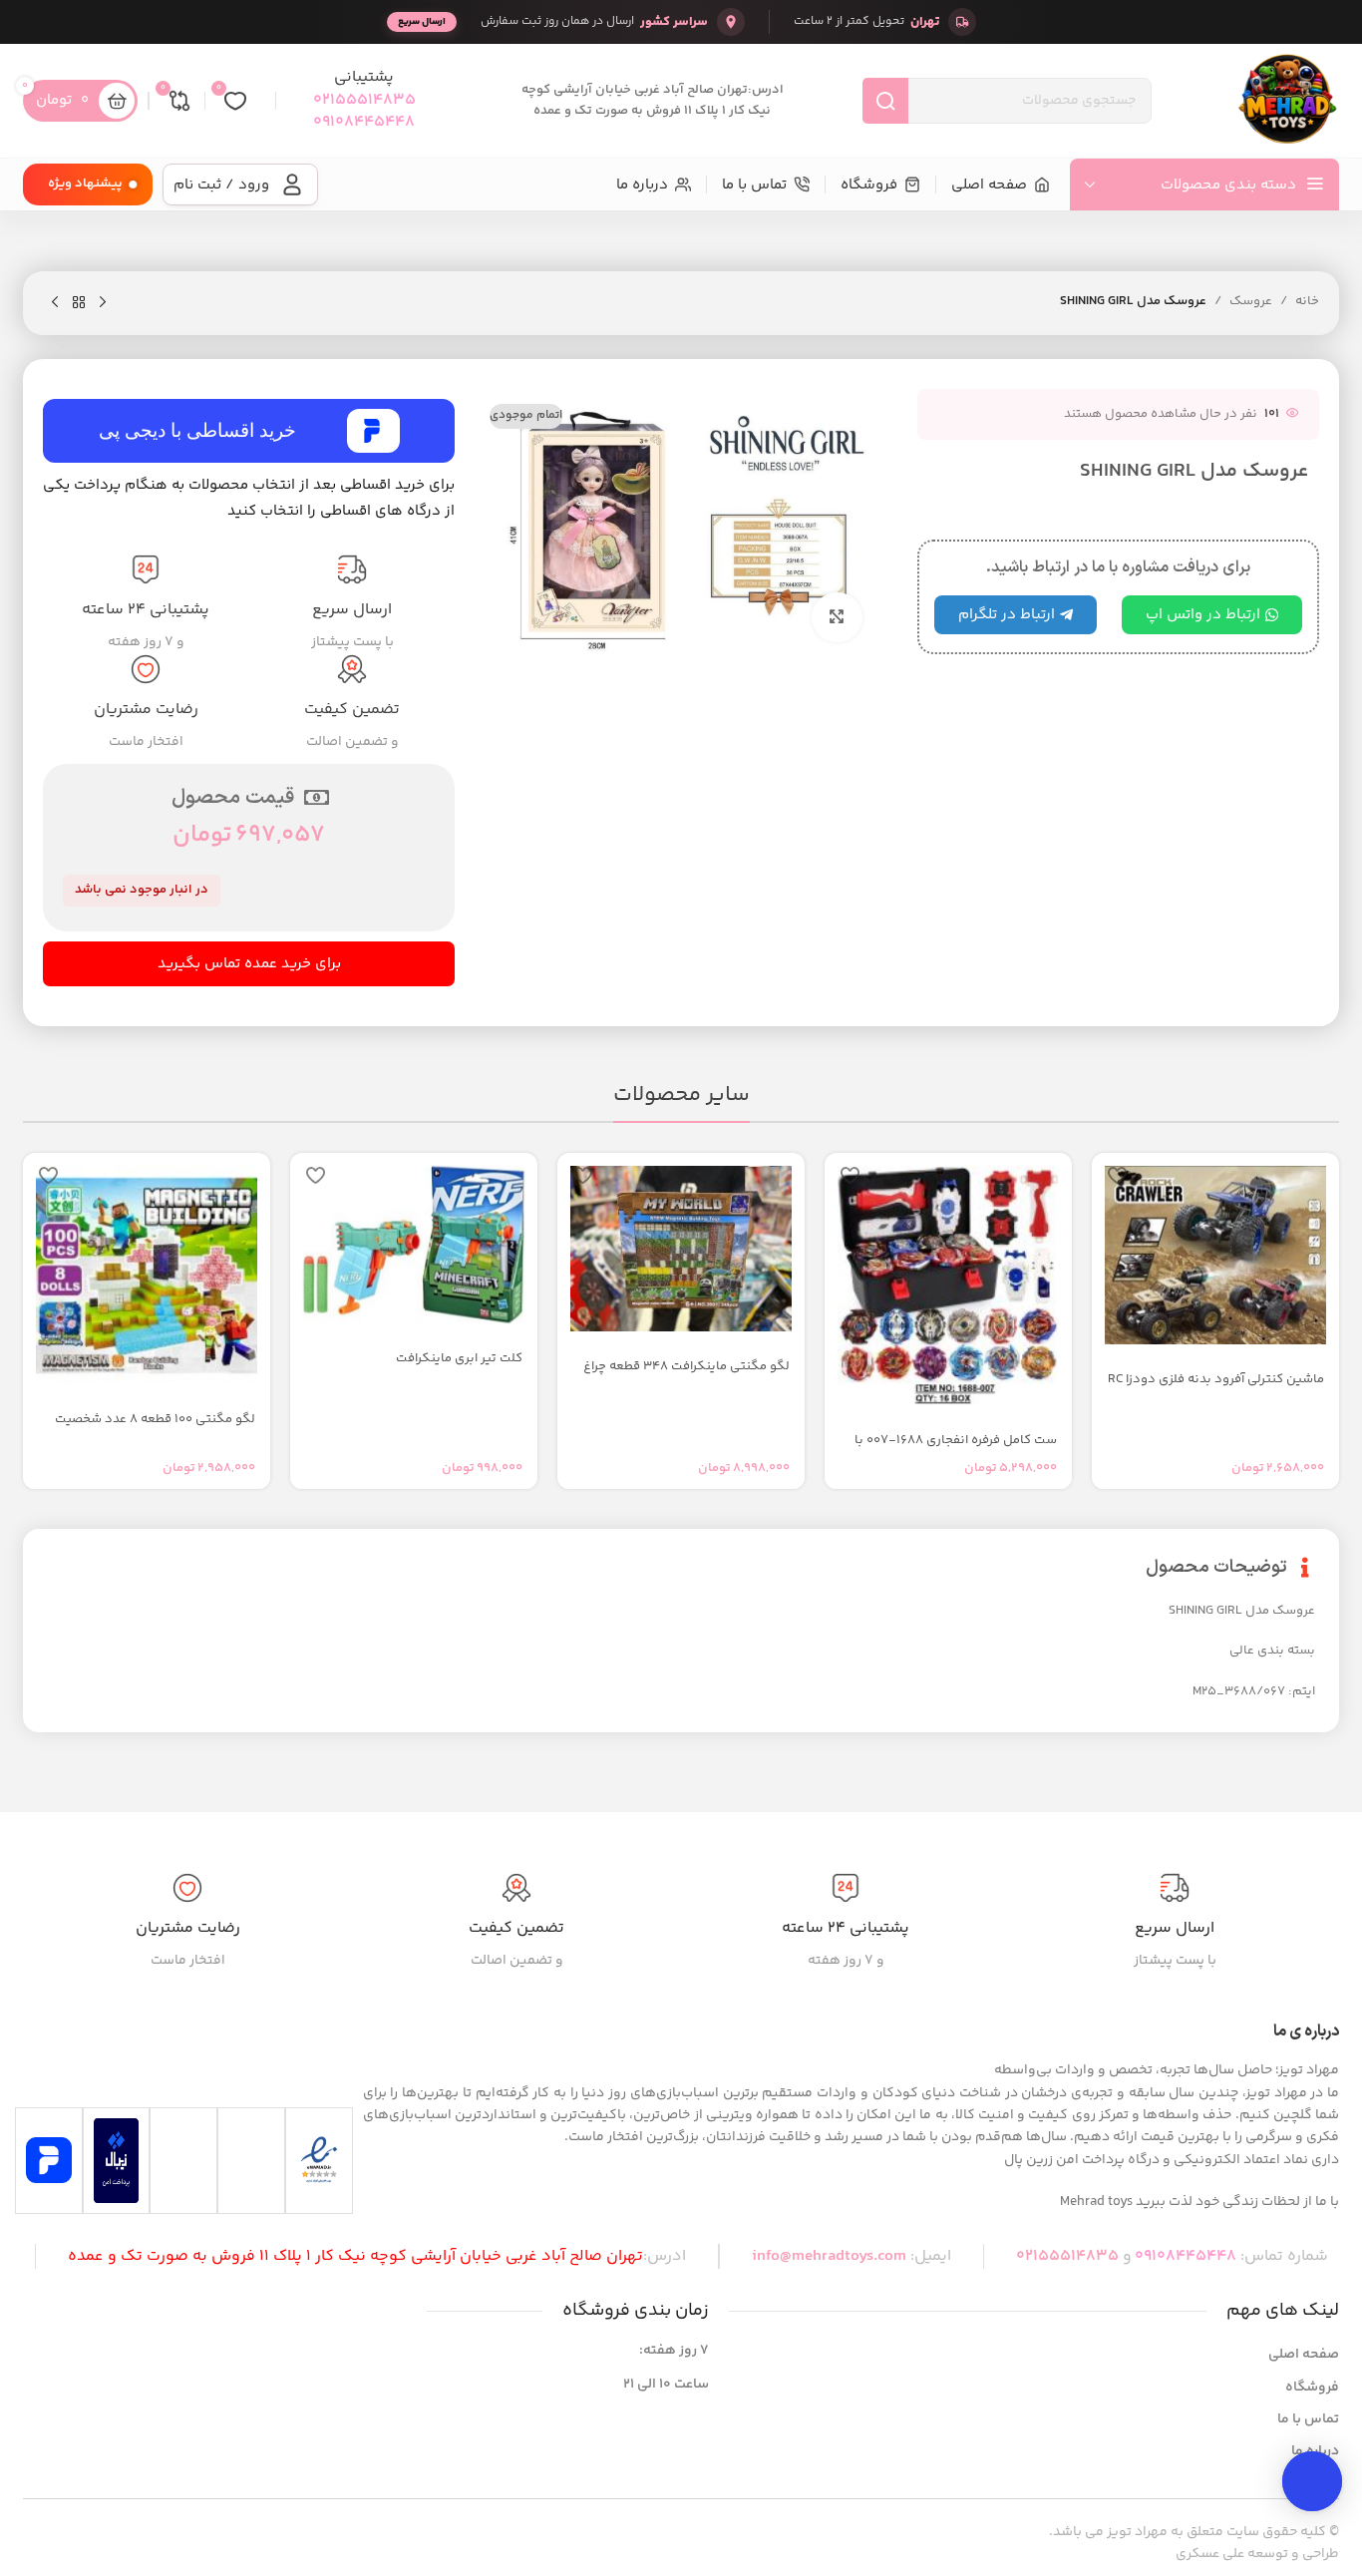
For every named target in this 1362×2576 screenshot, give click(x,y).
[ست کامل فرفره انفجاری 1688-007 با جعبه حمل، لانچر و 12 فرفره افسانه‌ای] (948, 1286)
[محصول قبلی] (103, 303)
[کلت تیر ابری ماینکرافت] (414, 1245)
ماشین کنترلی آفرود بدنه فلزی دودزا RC (1216, 1379)
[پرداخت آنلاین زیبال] (117, 2160)
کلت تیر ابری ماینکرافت (459, 1358)
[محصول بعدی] (55, 303)
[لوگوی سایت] (1287, 101)
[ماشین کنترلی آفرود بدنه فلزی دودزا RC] (1215, 1255)
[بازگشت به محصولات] (79, 303)
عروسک (1251, 301)
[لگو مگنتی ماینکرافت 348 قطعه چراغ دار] (681, 1249)
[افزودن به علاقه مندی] (1117, 1175)
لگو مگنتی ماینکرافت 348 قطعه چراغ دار (686, 1375)
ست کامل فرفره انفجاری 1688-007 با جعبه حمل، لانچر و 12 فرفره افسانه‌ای (956, 1449)
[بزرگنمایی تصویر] (837, 617)
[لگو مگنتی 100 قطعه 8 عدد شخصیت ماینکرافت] (147, 1276)
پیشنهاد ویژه (85, 184)
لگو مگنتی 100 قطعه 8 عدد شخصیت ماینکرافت (155, 1428)
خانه (1307, 301)
